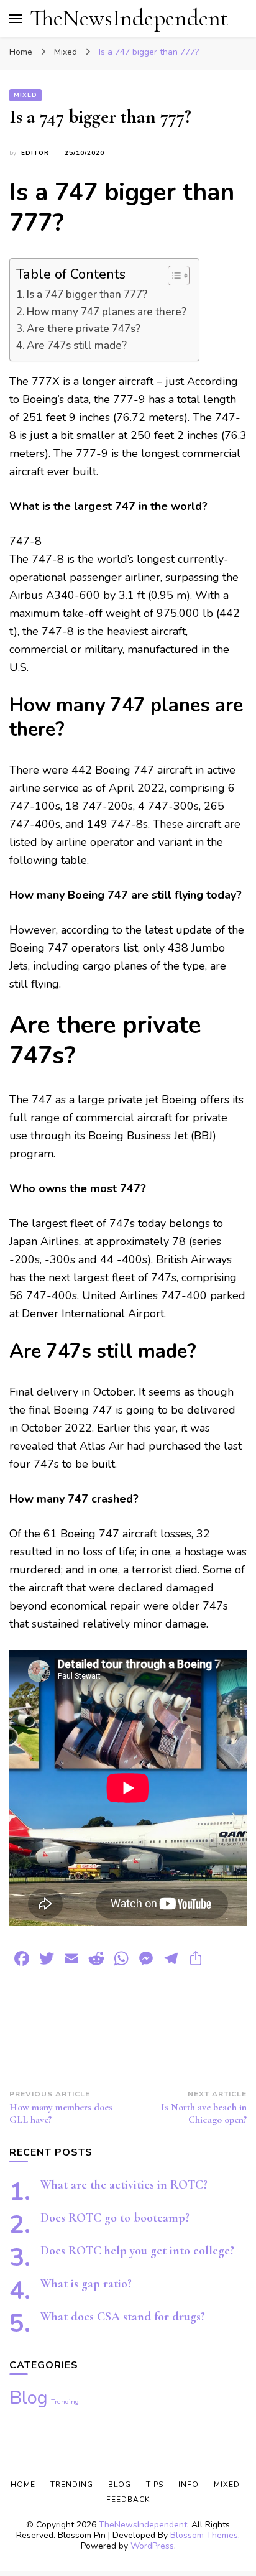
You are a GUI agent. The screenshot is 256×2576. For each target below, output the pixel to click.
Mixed (25, 95)
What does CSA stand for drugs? (123, 2317)
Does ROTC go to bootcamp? (115, 2218)
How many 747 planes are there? (107, 312)
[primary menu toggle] (16, 19)
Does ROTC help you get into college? (137, 2251)
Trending (65, 2402)
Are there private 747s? (84, 329)
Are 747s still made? (77, 345)
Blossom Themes (204, 2535)
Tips (155, 2485)
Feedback (128, 2500)
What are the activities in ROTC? (124, 2185)
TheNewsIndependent (129, 18)
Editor (35, 153)
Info (189, 2485)
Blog (29, 2398)
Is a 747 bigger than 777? (87, 294)
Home (23, 2485)
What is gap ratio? (86, 2284)
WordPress (152, 2546)
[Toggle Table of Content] (172, 276)
